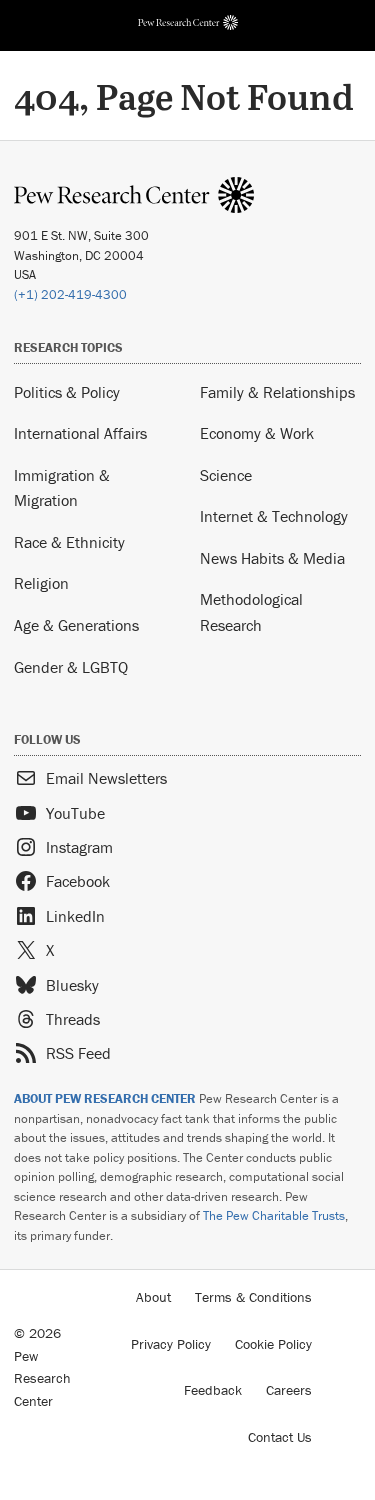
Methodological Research (251, 612)
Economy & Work (257, 433)
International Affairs (80, 433)
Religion (41, 583)
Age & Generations (76, 625)
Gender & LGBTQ (71, 667)
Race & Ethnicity (69, 542)
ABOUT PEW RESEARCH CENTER (105, 1098)
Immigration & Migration (62, 488)
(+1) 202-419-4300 (70, 294)
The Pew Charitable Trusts (274, 1215)
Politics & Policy (67, 392)
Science (226, 475)
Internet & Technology (274, 516)
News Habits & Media (272, 558)
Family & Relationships (277, 392)
